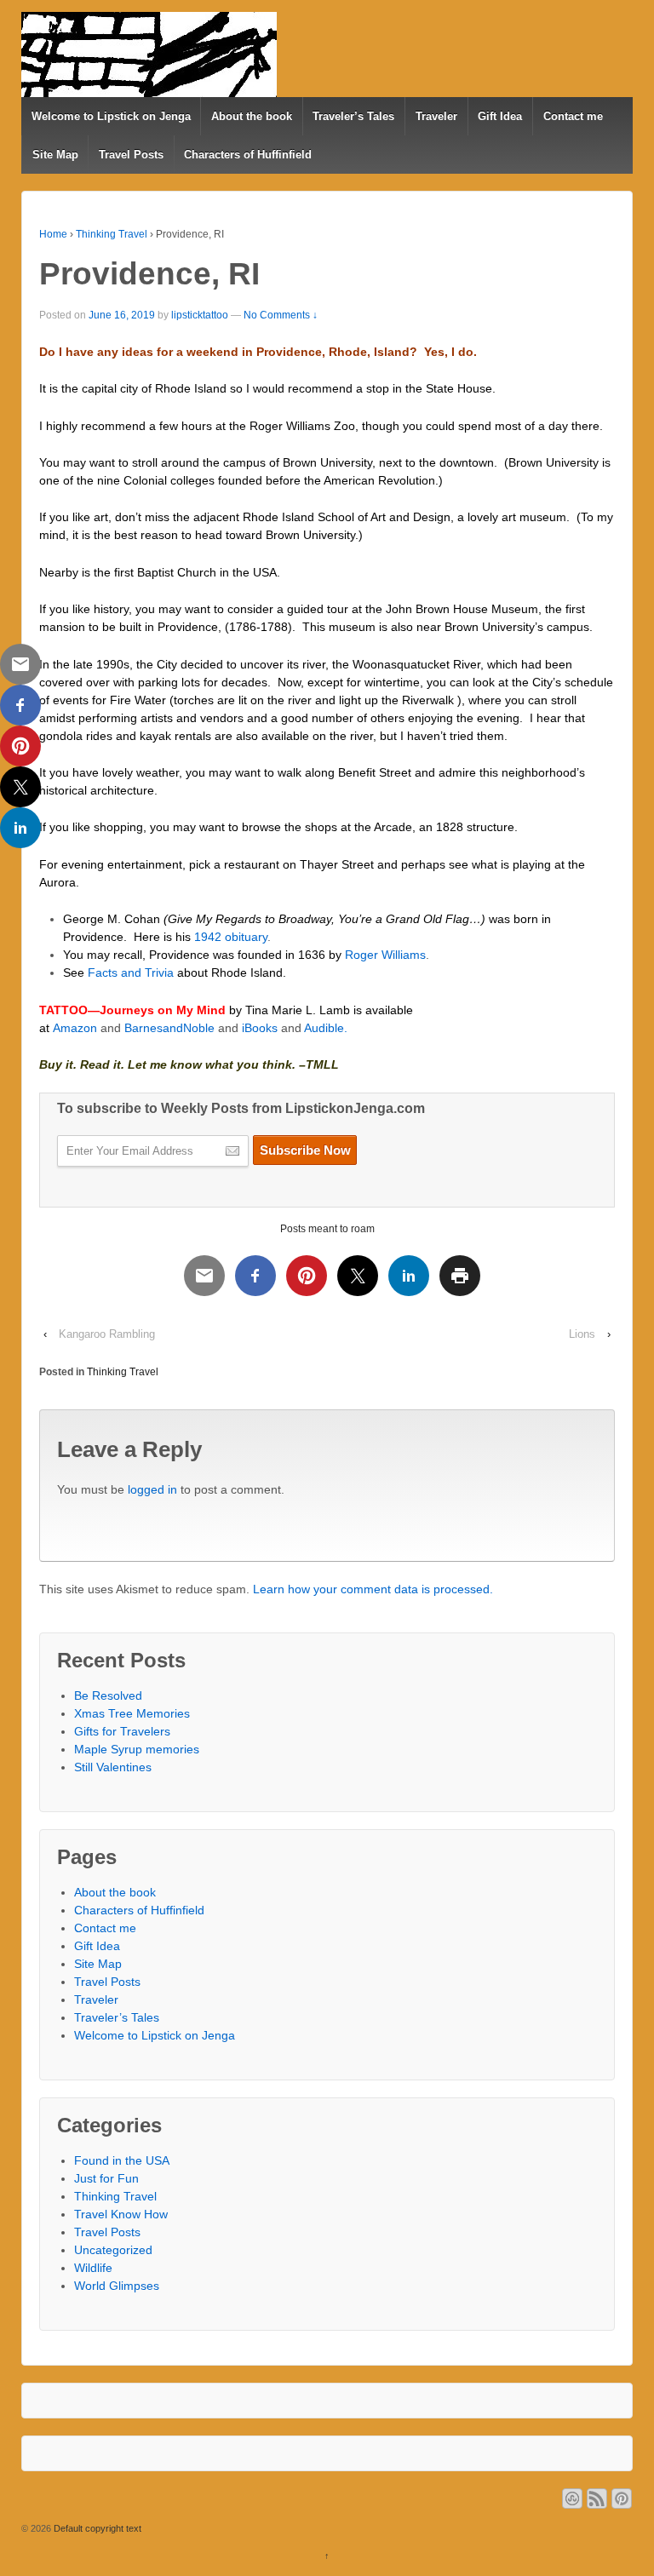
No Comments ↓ (281, 315)
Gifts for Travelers (122, 1731)
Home (53, 234)
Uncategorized (113, 2250)
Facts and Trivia (131, 972)
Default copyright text (96, 2528)
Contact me (573, 116)
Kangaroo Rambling (107, 1334)
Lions (582, 1334)
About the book (252, 116)
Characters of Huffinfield (248, 155)
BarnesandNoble (171, 1028)
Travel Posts (131, 155)
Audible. (326, 1028)
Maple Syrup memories (137, 1749)
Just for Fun (106, 2178)
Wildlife (93, 2268)
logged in (152, 1489)
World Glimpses (117, 2286)
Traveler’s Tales (353, 116)
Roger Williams (385, 955)
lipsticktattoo (200, 315)
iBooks (260, 1028)
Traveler (436, 116)
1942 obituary (231, 937)
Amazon (75, 1028)
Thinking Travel (112, 234)
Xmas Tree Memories (132, 1713)
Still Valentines (113, 1767)
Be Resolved (108, 1695)
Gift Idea (500, 116)
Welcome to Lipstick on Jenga (111, 116)
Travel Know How (121, 2214)
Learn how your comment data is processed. (373, 1589)
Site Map (55, 155)
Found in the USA (122, 2160)
